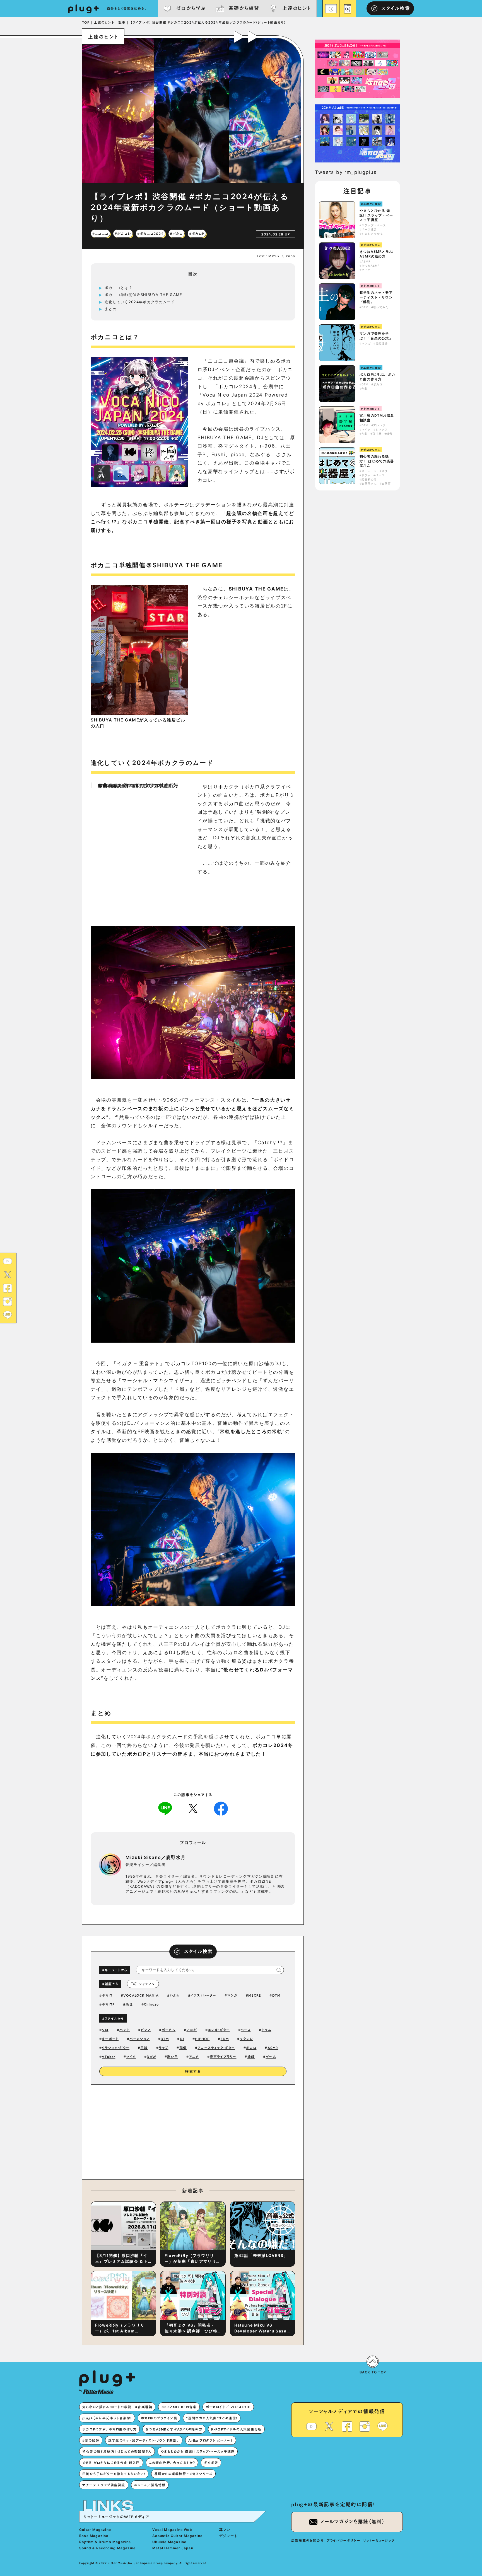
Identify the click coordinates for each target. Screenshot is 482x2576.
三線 (144, 2048)
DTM (276, 1995)
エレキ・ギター (219, 2030)
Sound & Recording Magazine (107, 2548)
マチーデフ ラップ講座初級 (104, 2485)
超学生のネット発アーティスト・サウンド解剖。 (376, 297)
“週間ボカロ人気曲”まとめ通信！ (212, 2418)
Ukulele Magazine (169, 2542)
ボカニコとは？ (119, 288)
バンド (125, 2030)
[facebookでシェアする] (221, 1808)
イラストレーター (203, 1995)
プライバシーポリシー (344, 2540)
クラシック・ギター (116, 2048)
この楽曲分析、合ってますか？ (172, 2463)
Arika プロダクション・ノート (210, 2440)
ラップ (164, 2048)
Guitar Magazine (95, 2530)
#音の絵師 (91, 2440)
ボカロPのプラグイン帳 (159, 2418)
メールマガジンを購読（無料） (353, 2522)
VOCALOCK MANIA (141, 1995)
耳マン (225, 2530)
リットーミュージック (379, 2540)
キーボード (110, 2039)
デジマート (228, 2536)
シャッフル (147, 1984)
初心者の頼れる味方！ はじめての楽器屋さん (377, 461)
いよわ (175, 1995)
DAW (151, 2057)
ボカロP (108, 2004)
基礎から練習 (244, 8)
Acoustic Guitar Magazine (177, 2536)
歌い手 (173, 2057)
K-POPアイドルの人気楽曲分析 (236, 2429)
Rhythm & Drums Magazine (105, 2542)
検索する (193, 2072)
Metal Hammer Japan (173, 2548)
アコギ (192, 2030)
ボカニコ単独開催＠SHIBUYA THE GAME (144, 295)
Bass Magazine (94, 2536)
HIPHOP (202, 2039)
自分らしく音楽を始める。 (127, 8)
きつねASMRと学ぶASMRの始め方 (376, 254)
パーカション (139, 2039)
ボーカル (168, 2030)
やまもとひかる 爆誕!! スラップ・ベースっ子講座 (376, 215)
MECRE (255, 1995)
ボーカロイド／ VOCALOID (228, 2407)
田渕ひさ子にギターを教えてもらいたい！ (114, 2474)
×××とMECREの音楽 (179, 2407)
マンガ (232, 1995)
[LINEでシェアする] (165, 1808)
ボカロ (107, 1995)
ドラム (267, 2030)
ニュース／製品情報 (150, 2485)
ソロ (105, 2030)
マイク (131, 2057)
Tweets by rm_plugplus (346, 172)
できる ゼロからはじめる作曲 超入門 (111, 2463)
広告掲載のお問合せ (308, 2540)
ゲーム (271, 2057)
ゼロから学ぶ (191, 8)
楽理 (129, 2004)
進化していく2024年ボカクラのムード (140, 302)
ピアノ (146, 2030)
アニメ (194, 2057)
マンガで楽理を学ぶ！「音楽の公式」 (376, 336)
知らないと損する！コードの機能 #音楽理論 (117, 2407)
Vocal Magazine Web (172, 2530)
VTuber (109, 2057)
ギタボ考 (211, 2463)
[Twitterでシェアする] (193, 1808)
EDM (225, 2039)
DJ (182, 2039)
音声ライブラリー (223, 2057)
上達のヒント (297, 8)
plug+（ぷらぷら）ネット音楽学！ (107, 2418)
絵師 (251, 2057)
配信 (183, 2048)
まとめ (111, 309)
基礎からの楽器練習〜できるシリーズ (183, 2474)
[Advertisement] (239, 2131)
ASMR (273, 2048)
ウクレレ (246, 2039)
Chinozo (151, 2004)
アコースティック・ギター (216, 2048)
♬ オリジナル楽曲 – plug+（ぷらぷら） (136, 785)
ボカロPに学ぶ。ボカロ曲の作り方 (377, 377)
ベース (246, 2030)
